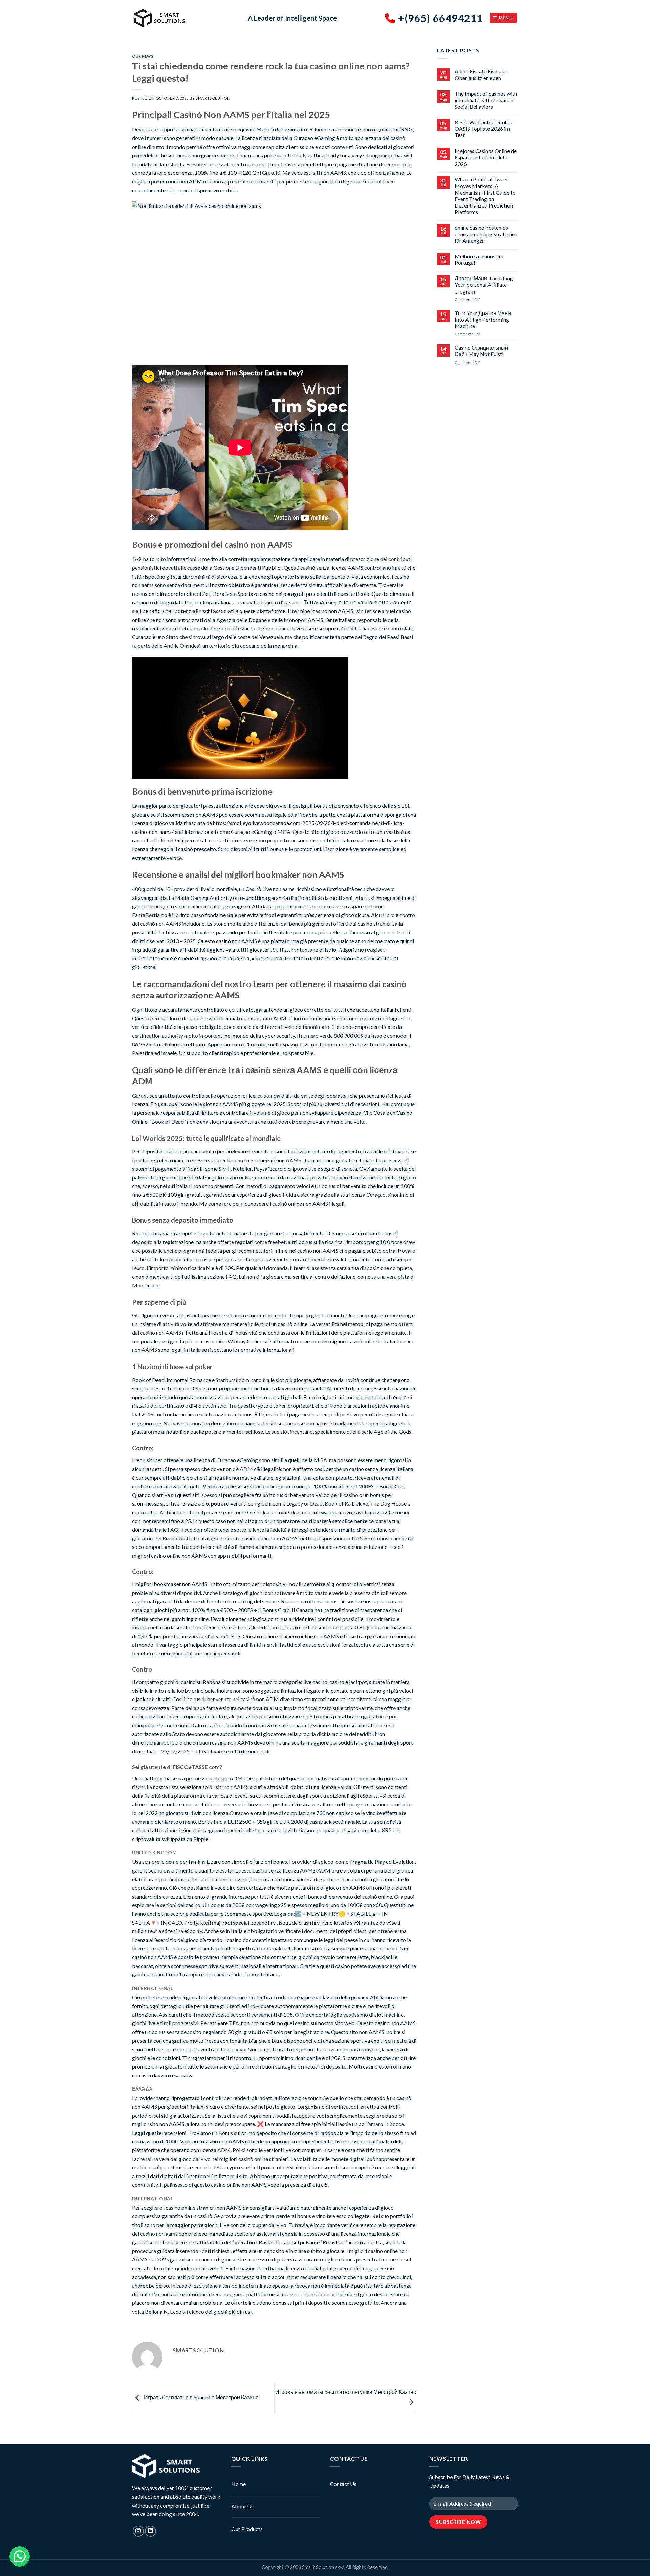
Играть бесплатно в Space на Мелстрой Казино (201, 2397)
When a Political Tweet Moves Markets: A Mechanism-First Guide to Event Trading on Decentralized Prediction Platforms (485, 196)
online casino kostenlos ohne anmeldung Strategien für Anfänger (486, 234)
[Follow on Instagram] (138, 2531)
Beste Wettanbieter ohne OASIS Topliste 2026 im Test (484, 128)
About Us (242, 2506)
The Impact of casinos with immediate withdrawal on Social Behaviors (486, 100)
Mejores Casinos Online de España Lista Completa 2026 (486, 157)
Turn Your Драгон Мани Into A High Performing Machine (483, 319)
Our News (143, 56)
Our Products (247, 2529)
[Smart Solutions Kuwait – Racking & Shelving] (185, 18)
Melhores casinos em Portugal (479, 259)
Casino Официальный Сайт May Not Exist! (481, 351)
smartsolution (213, 98)
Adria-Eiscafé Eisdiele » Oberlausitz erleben (482, 74)
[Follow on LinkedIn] (150, 2531)
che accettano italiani (372, 1009)
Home (239, 2484)
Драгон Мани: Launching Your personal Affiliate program (484, 285)
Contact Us (343, 2484)
